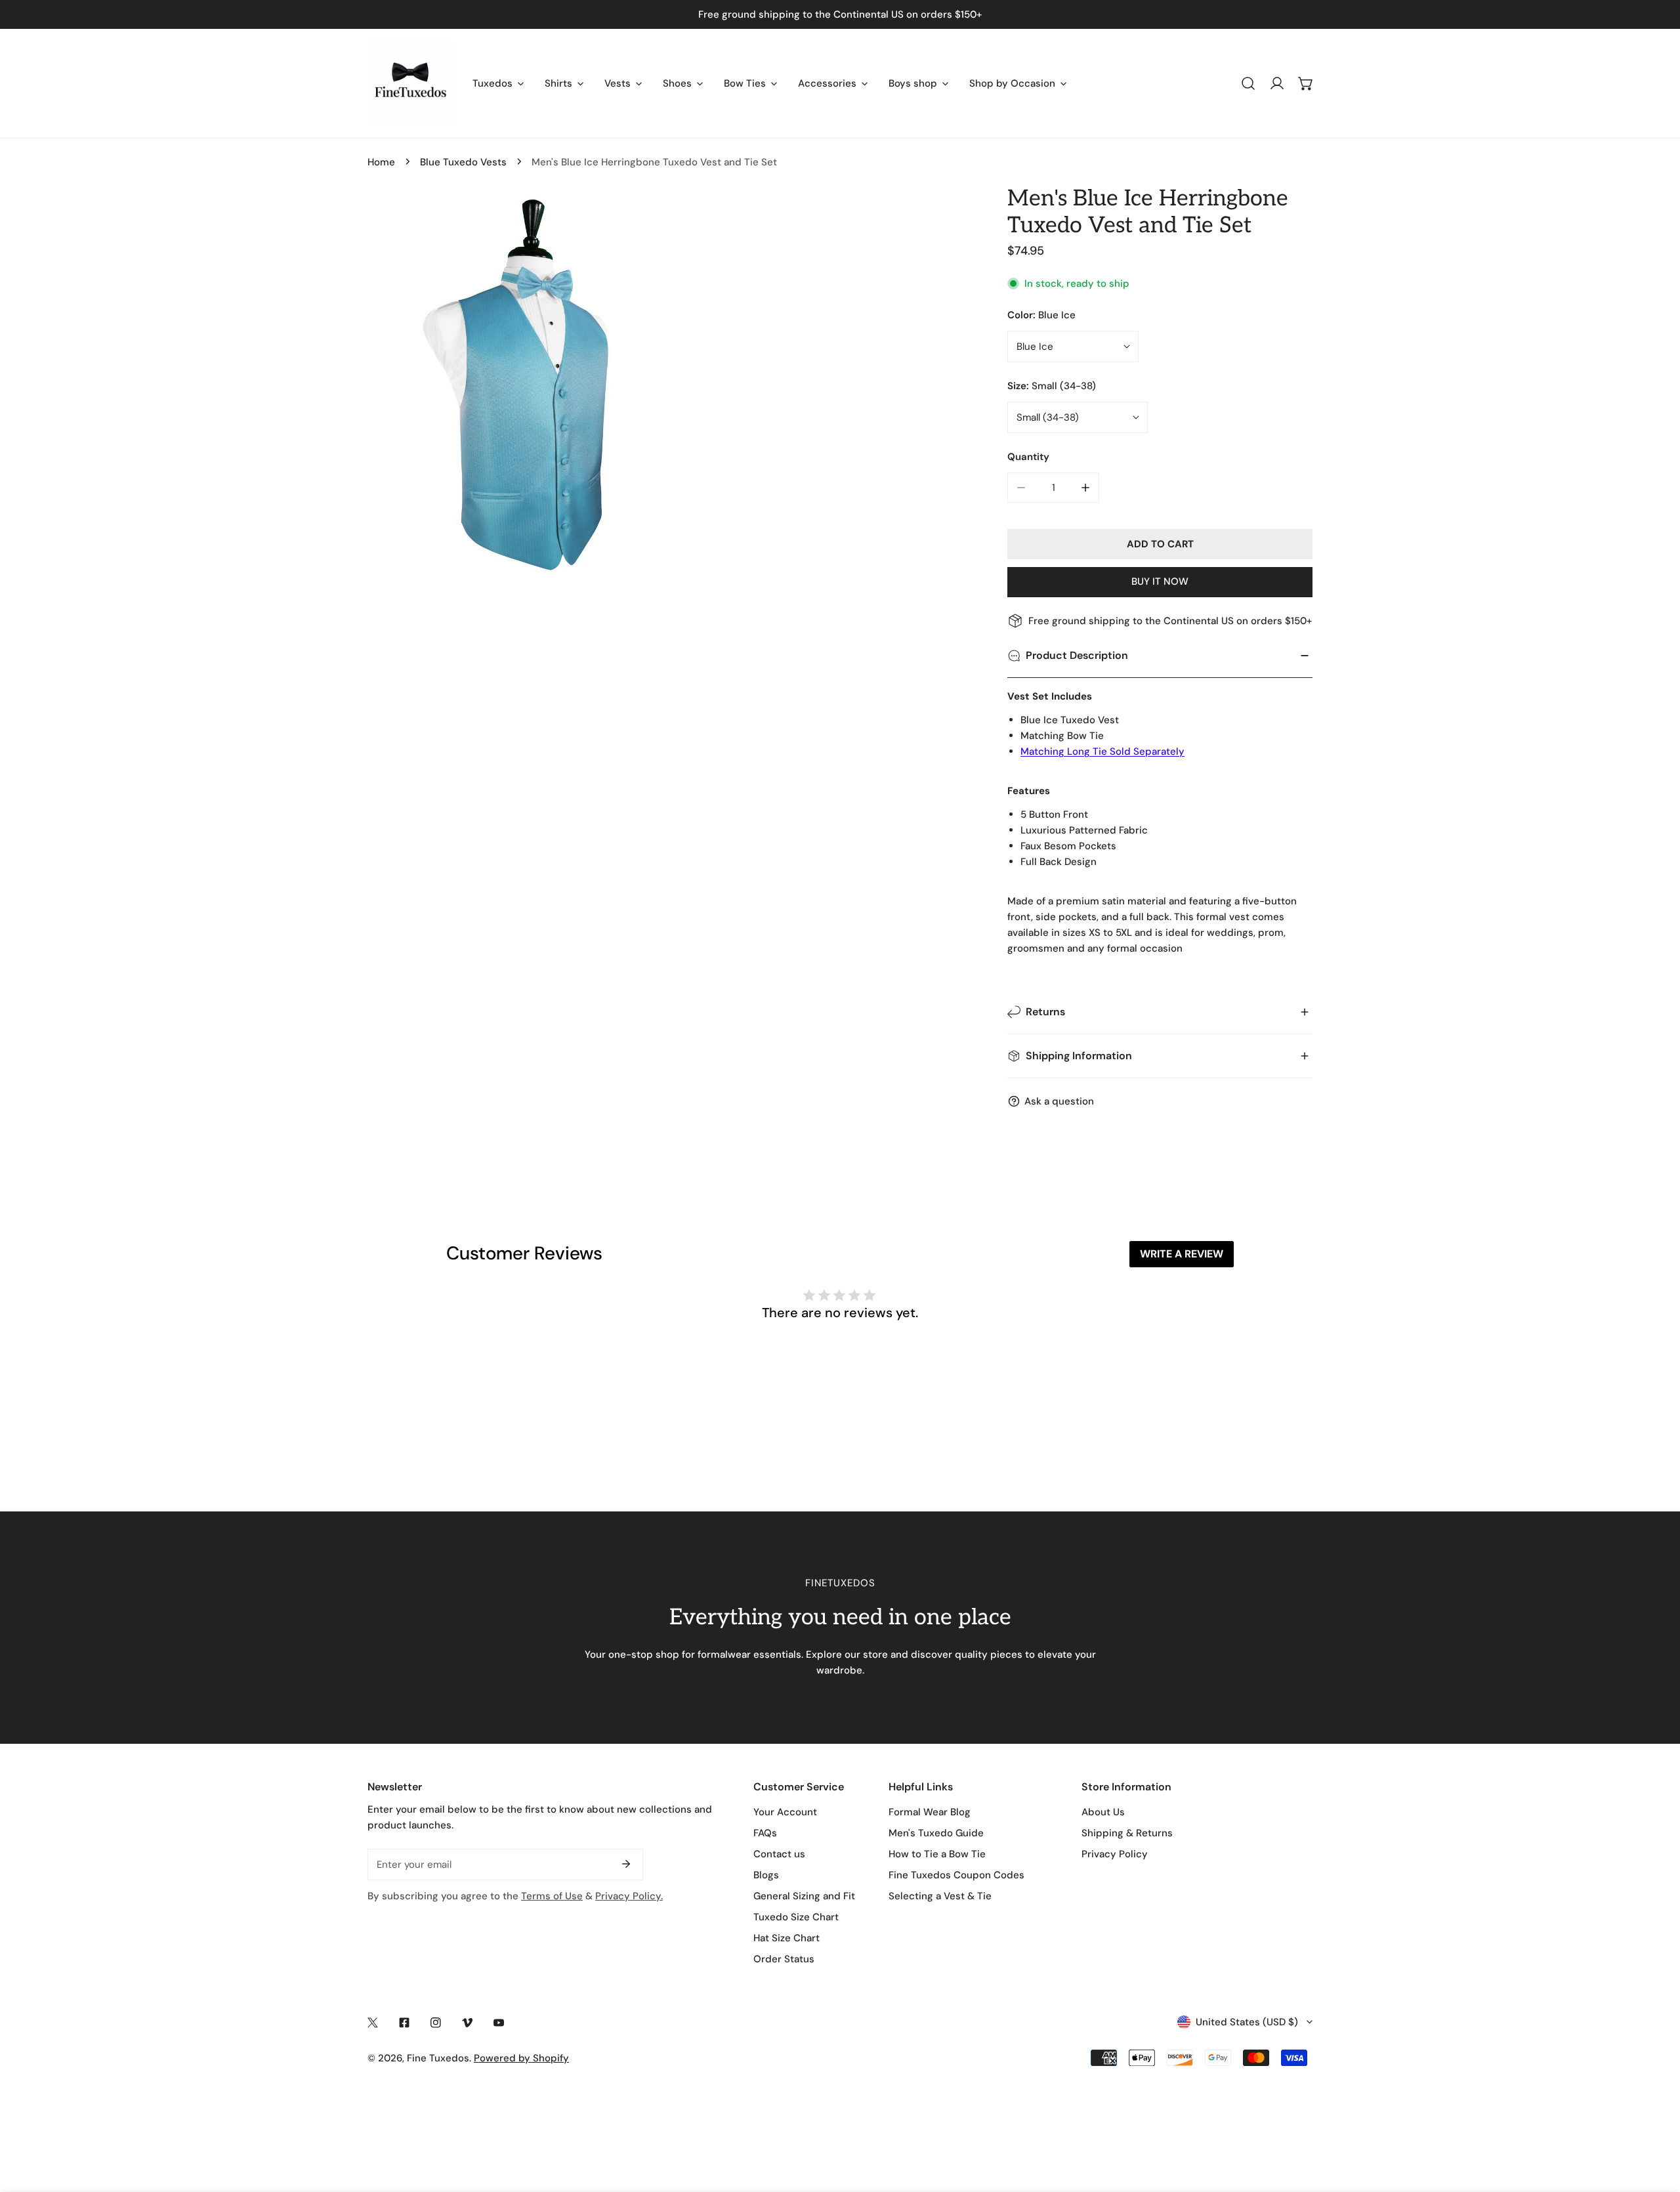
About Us (1103, 1812)
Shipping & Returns (1127, 1833)
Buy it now (1160, 581)
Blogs (766, 1875)
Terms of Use (552, 1896)
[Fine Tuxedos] (410, 83)
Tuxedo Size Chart (796, 1917)
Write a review (1182, 1254)
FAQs (765, 1833)
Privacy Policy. (629, 1896)
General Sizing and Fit (804, 1896)
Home (381, 162)
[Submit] (626, 1864)
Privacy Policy (1115, 1854)
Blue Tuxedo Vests (463, 162)
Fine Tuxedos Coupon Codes (956, 1875)
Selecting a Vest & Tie (940, 1896)
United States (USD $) (1247, 2022)
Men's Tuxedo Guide (936, 1833)
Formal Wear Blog (930, 1812)
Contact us (779, 1854)
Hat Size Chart (787, 1938)
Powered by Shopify (521, 2058)
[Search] (1248, 83)
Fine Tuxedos (438, 2058)
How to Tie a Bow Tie (937, 1854)
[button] (1306, 83)
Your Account (785, 1812)
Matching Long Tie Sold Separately (1102, 751)
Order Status (784, 1959)
